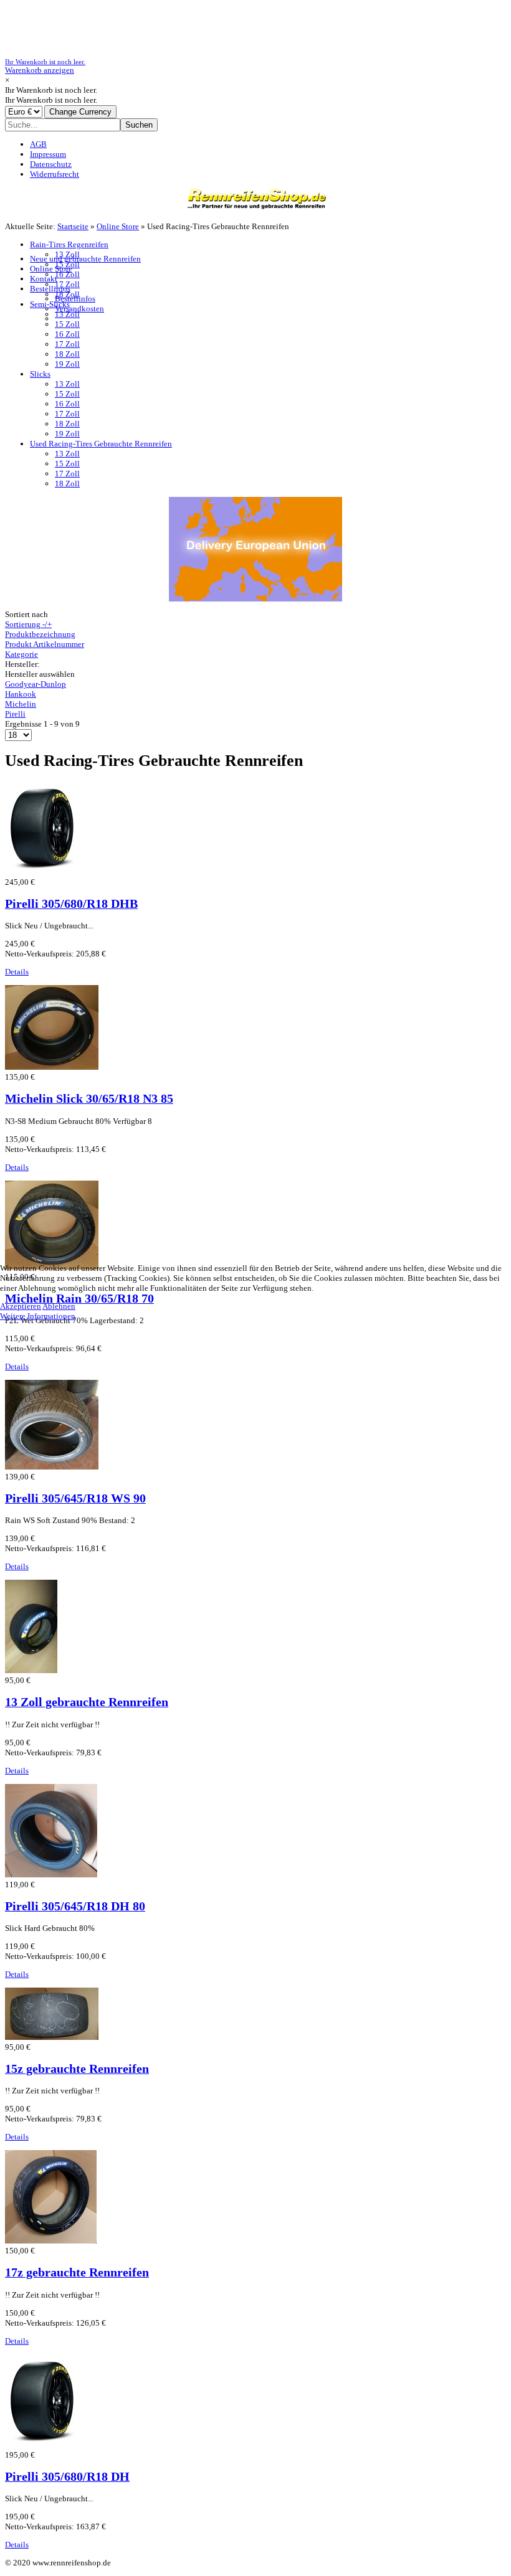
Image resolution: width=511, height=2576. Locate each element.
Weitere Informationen (38, 1316)
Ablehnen (59, 1306)
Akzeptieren (21, 1306)
